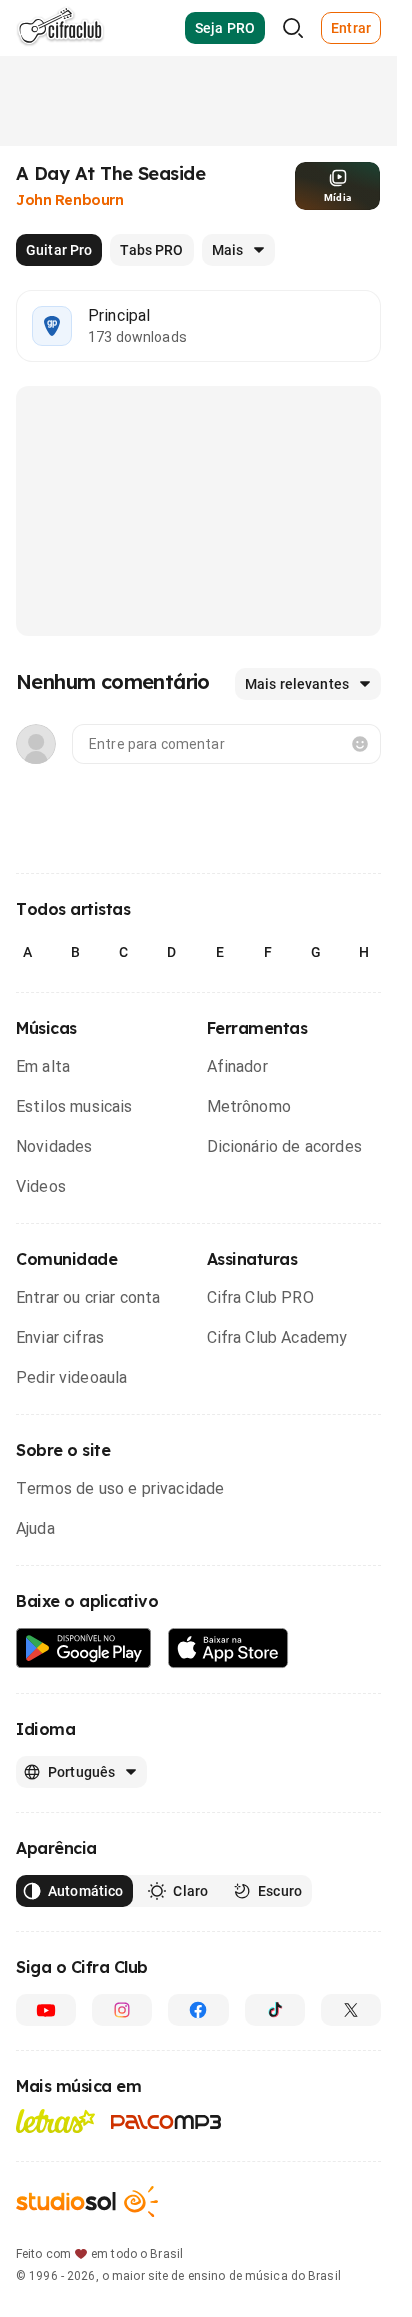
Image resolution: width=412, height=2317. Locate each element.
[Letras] (55, 2121)
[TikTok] (275, 2010)
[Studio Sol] (87, 2201)
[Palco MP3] (166, 2122)
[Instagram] (122, 2010)
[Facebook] (198, 2010)
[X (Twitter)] (351, 2010)
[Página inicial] (60, 28)
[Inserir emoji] (360, 744)
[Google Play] (84, 1648)
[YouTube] (46, 2010)
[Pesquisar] (293, 28)
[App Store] (228, 1648)
